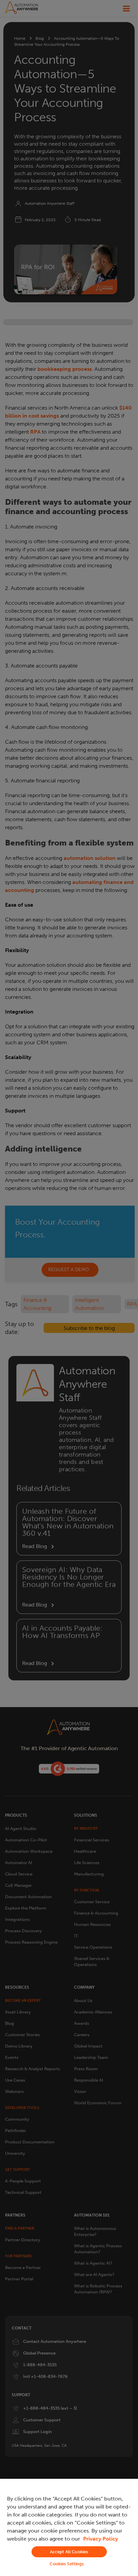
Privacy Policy (100, 2539)
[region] (69, 2527)
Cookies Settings (67, 2564)
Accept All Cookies (69, 2552)
